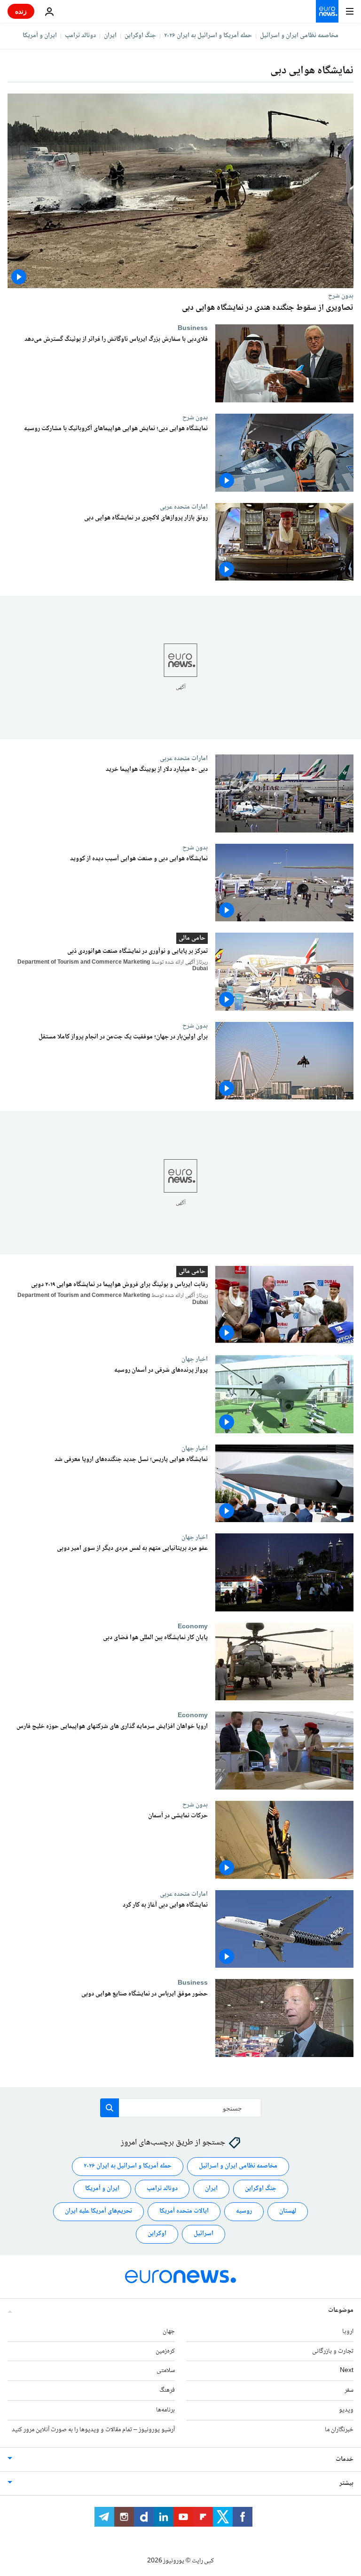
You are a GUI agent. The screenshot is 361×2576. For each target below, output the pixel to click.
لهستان (288, 2211)
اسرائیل (204, 2234)
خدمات (345, 2459)
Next (347, 2371)
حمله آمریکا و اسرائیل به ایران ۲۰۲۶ (208, 36)
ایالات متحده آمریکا (184, 2211)
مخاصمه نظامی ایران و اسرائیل (299, 36)
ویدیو (346, 2410)
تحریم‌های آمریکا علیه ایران (98, 2211)
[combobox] (181, 2108)
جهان (169, 2332)
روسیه (244, 2211)
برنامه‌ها (165, 2410)
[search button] (110, 2108)
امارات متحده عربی (184, 507)
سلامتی (166, 2371)
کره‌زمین (165, 2351)
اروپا (348, 2332)
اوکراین (157, 2234)
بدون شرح (341, 296)
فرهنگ (167, 2390)
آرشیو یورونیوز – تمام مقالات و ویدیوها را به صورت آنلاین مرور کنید (93, 2430)
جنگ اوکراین (140, 36)
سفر (349, 2390)
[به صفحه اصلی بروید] (327, 11)
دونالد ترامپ (80, 36)
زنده (21, 11)
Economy (193, 1626)
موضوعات (341, 2310)
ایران (110, 36)
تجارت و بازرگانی (333, 2351)
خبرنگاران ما (339, 2430)
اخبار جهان (195, 1359)
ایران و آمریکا (40, 36)
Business (193, 328)
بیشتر (346, 2483)
